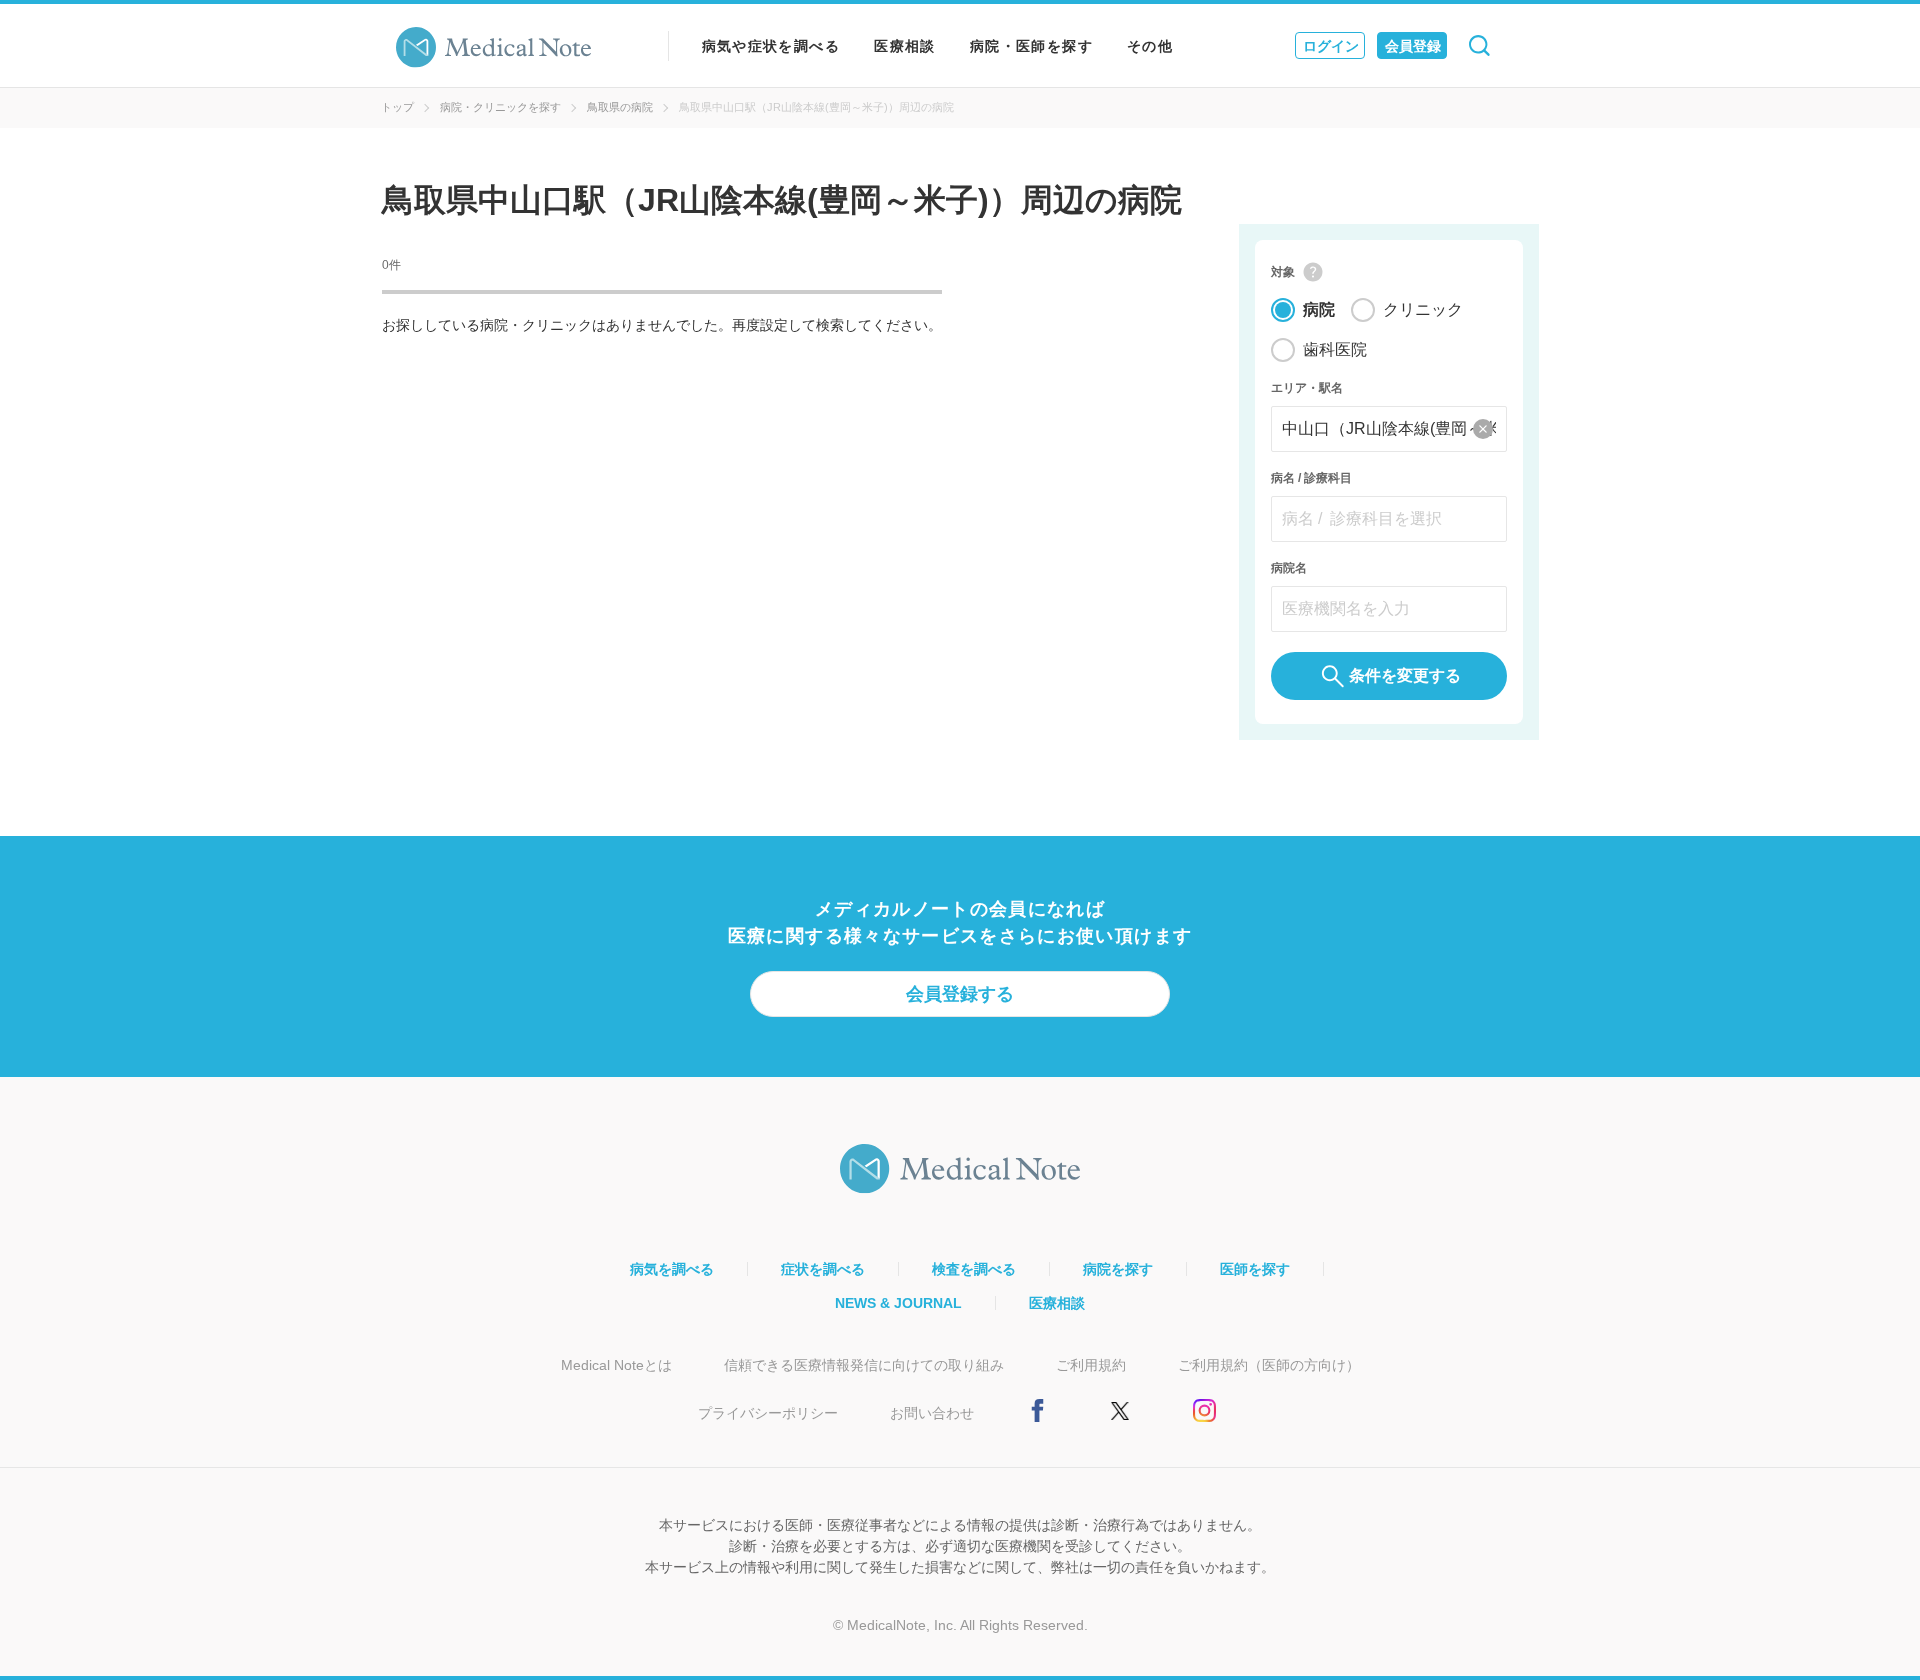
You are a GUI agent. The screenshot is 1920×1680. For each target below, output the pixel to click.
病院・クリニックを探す (500, 107)
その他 (1150, 46)
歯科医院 (1335, 349)
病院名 (1289, 568)
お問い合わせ (932, 1413)
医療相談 (905, 46)
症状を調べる (823, 1269)
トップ (397, 107)
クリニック (1423, 309)
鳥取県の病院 (620, 107)
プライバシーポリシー (768, 1413)
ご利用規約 (1091, 1365)
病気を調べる (672, 1269)
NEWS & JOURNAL (898, 1303)
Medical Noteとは (616, 1365)
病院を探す (1118, 1269)
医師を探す (1255, 1269)
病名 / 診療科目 (1311, 478)
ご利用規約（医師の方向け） (1269, 1365)
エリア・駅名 (1307, 388)
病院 (1319, 309)
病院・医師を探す (1031, 46)
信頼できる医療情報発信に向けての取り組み (864, 1365)
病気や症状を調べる (771, 46)
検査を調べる (974, 1269)
